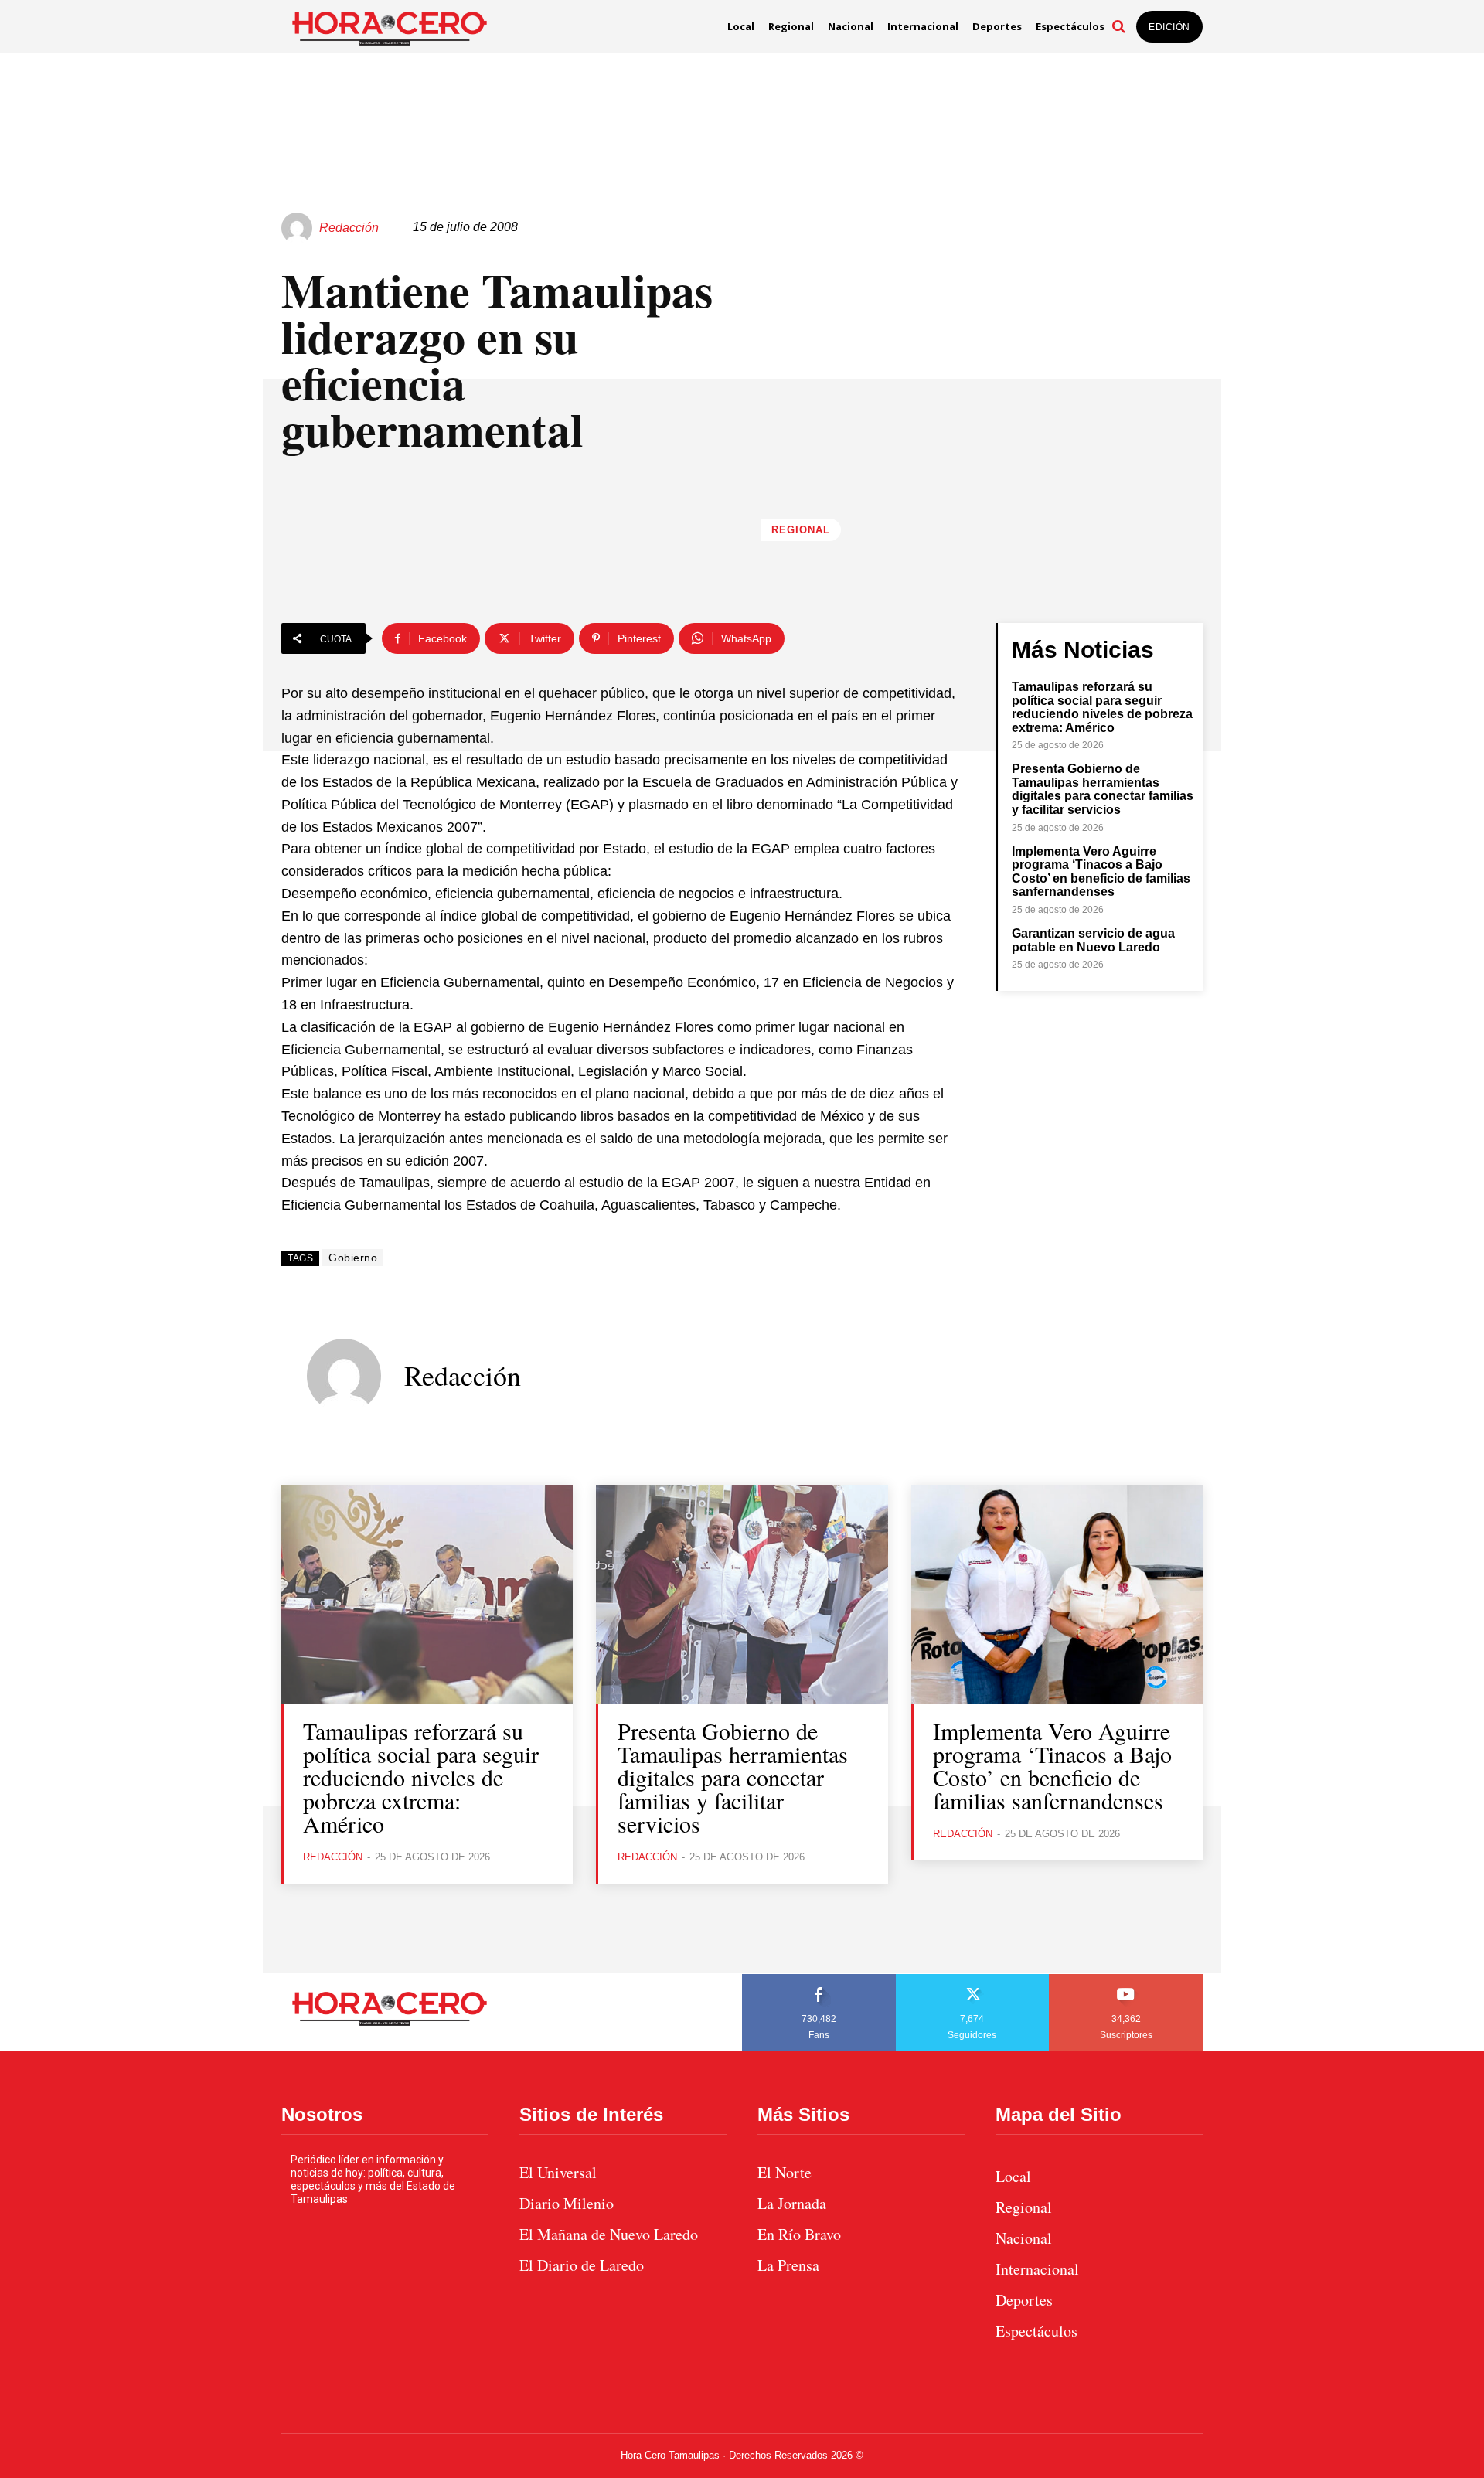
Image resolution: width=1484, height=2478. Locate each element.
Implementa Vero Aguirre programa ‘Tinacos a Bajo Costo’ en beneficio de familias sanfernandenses (1101, 872)
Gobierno (353, 1258)
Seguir (973, 1979)
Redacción (349, 228)
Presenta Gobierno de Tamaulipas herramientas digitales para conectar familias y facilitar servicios (1103, 789)
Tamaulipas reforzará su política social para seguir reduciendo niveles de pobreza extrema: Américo (1102, 707)
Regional (801, 530)
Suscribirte (1127, 1979)
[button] (1118, 26)
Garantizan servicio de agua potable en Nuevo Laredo (1093, 940)
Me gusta (819, 1979)
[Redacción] (299, 228)
